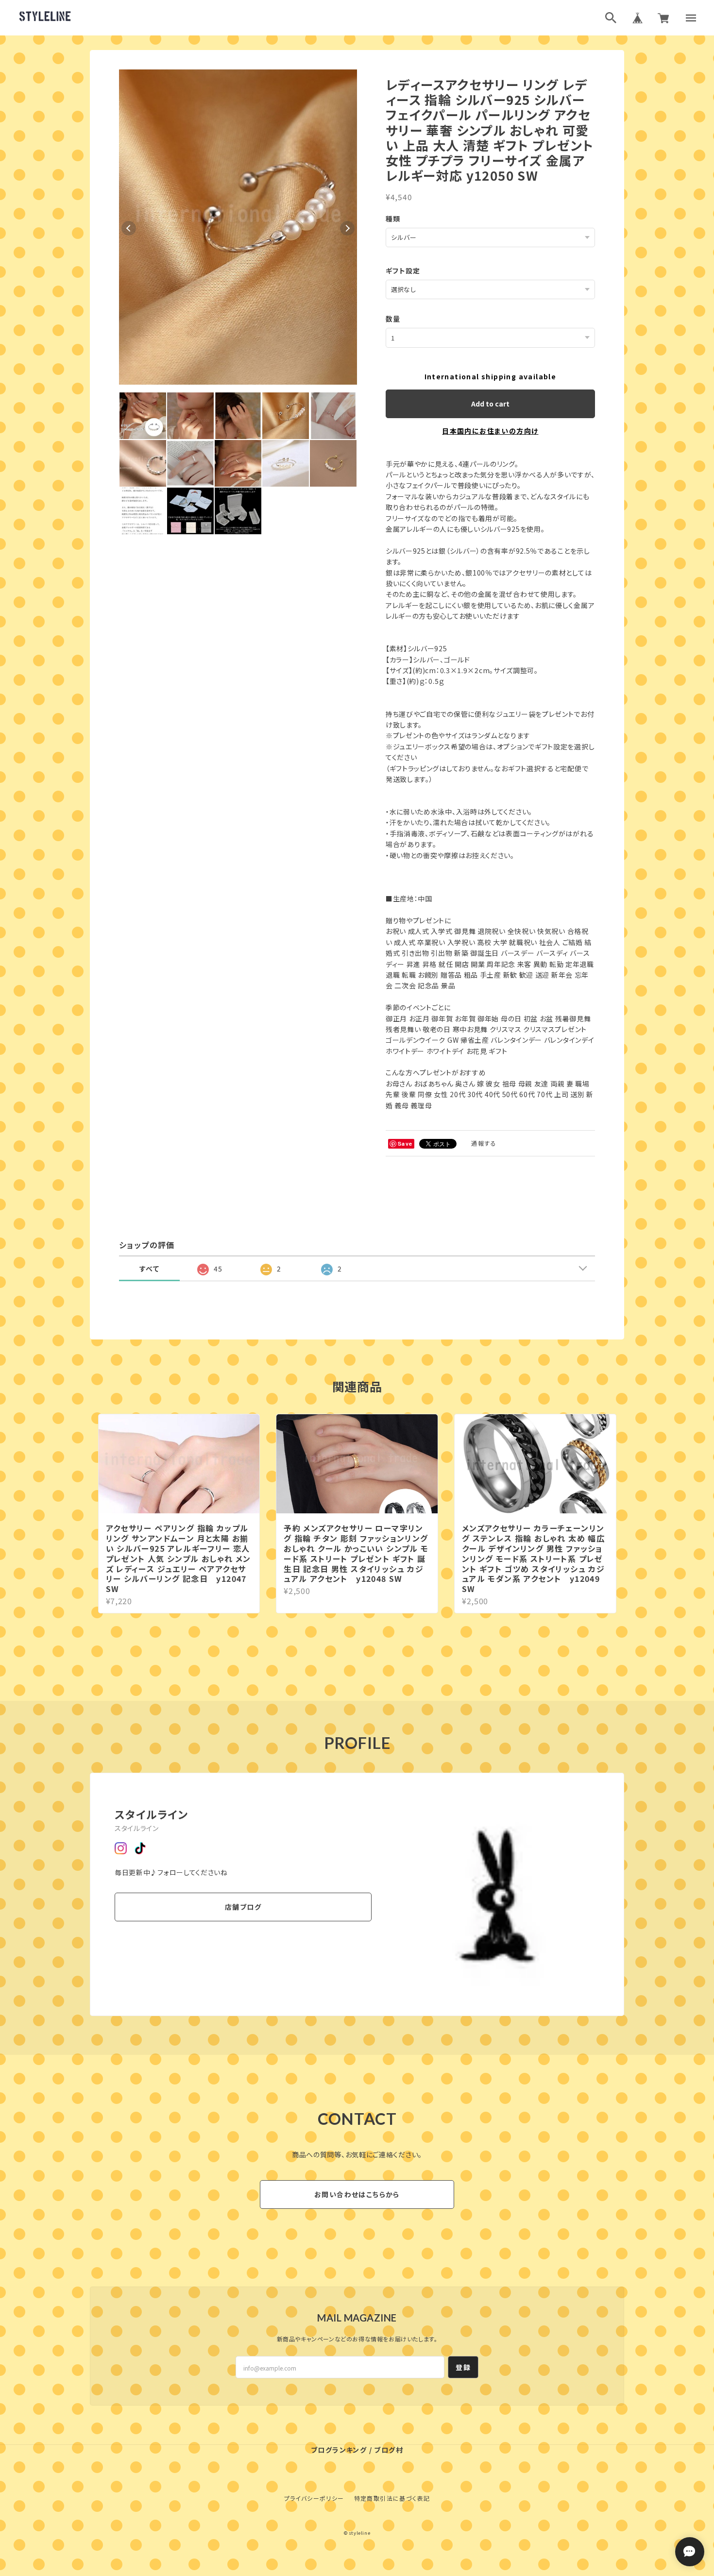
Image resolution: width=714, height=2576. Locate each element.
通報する (484, 1143)
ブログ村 (389, 2450)
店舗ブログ (243, 1907)
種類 (393, 219)
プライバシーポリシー (314, 2498)
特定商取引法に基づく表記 (392, 2498)
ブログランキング (339, 2450)
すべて (149, 1269)
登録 (463, 2367)
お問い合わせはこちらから (357, 2194)
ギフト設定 (403, 271)
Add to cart (490, 404)
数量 (393, 319)
